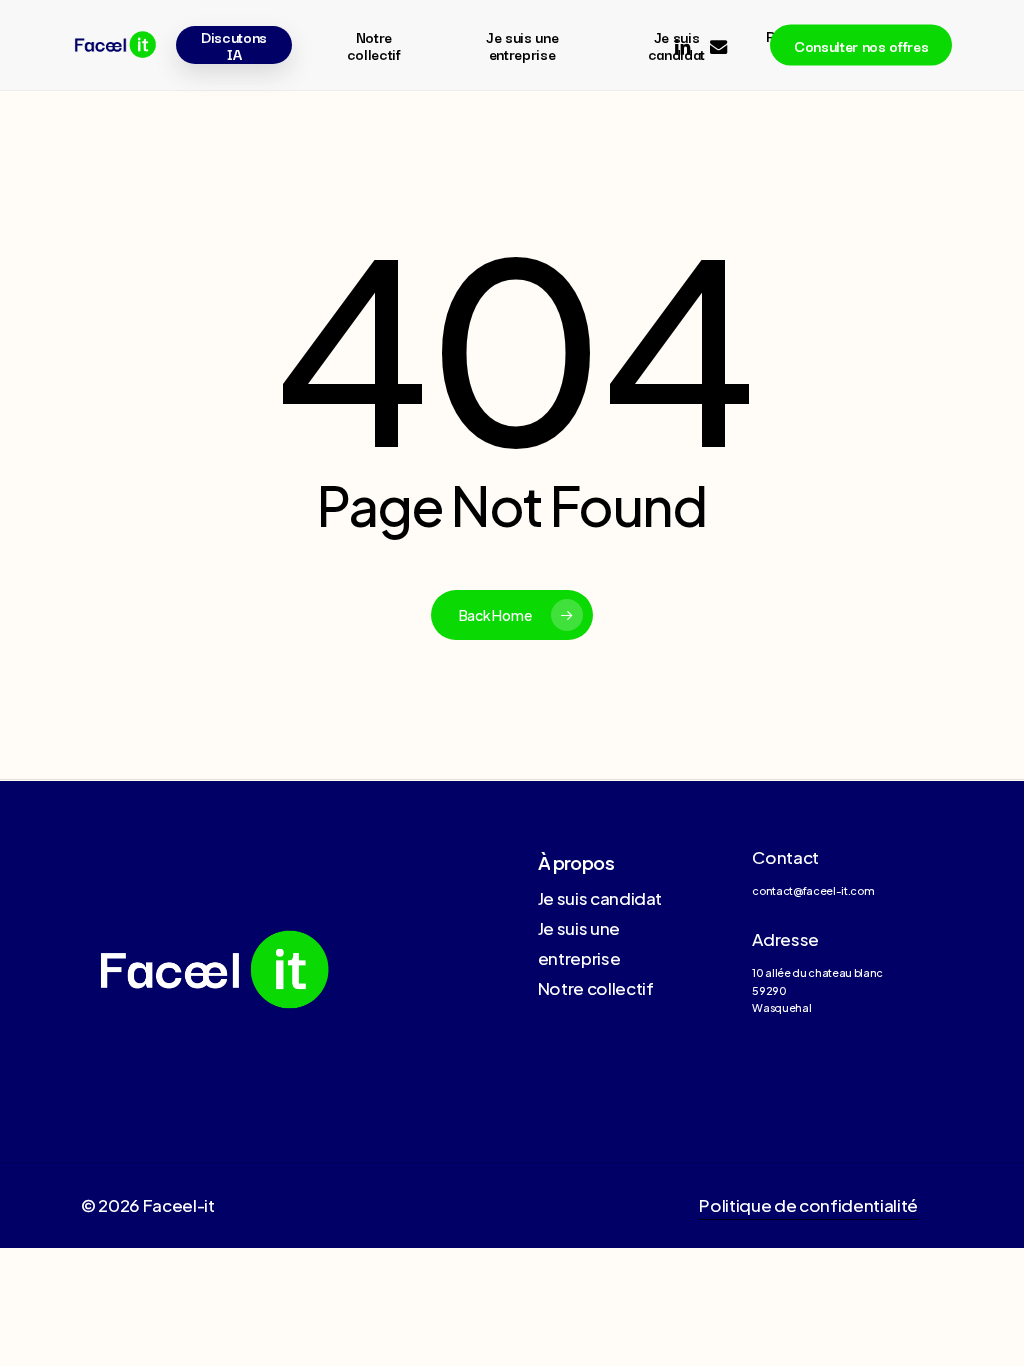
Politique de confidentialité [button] (808, 1205)
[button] (600, 898)
